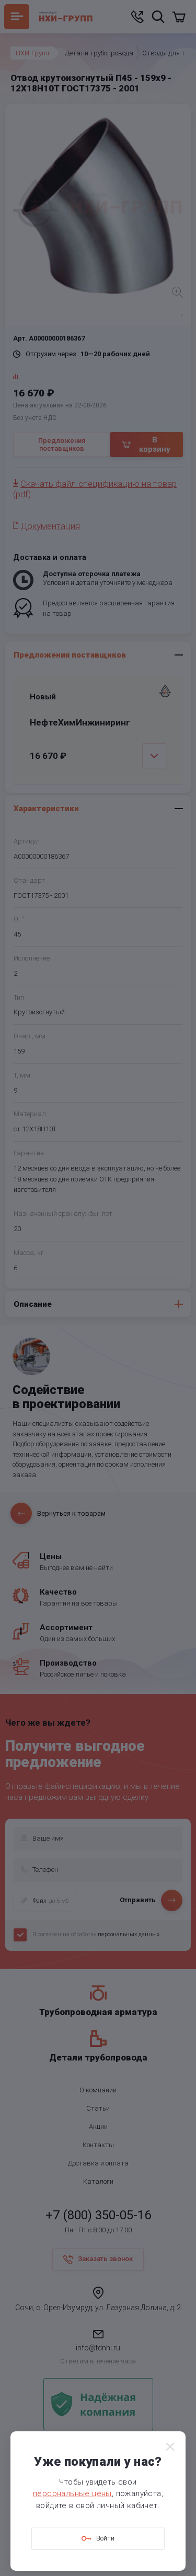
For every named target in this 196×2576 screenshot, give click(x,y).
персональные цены (72, 2493)
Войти (105, 2538)
